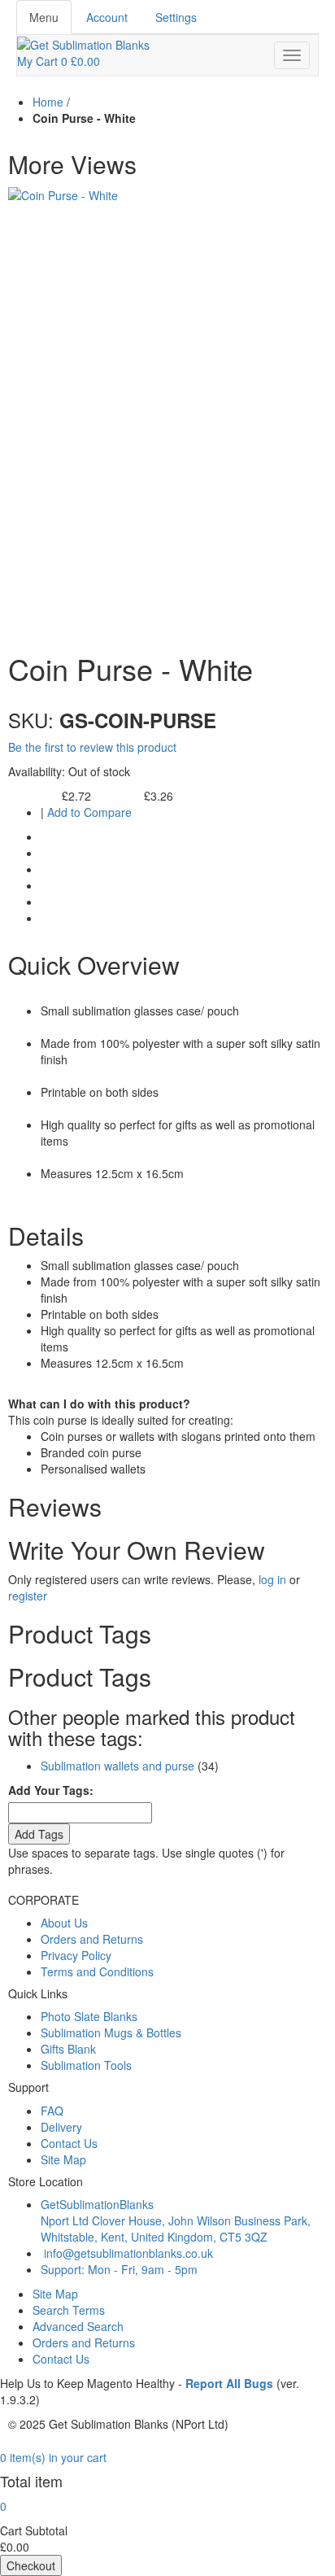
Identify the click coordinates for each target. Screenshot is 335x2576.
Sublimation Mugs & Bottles (111, 2032)
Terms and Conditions (97, 1971)
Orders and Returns (92, 1939)
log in (272, 1579)
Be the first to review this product (92, 747)
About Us (64, 1923)
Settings (176, 17)
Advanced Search (78, 2326)
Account (107, 17)
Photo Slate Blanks (89, 2016)
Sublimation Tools (86, 2065)
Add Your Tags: (51, 1790)
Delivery (61, 2127)
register (28, 1596)
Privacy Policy (76, 1955)
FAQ (52, 2111)
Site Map (63, 2159)
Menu (44, 17)
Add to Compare (89, 812)
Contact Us (69, 2143)
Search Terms (69, 2310)
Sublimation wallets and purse (117, 1766)
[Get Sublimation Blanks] (83, 43)
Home (48, 102)
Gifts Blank (68, 2049)
